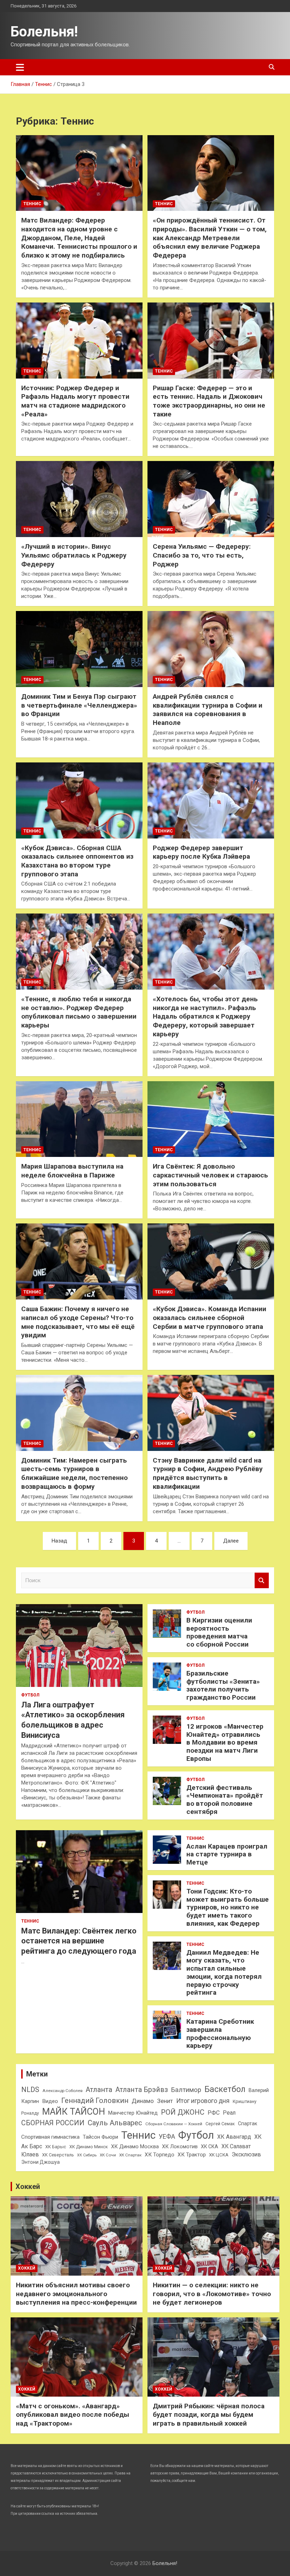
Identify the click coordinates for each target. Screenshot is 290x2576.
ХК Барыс (56, 2147)
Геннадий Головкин (95, 2100)
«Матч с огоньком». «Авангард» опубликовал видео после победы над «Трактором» (72, 2415)
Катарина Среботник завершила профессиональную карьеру (220, 2033)
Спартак (248, 2123)
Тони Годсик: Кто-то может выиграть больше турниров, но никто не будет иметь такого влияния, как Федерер (228, 1907)
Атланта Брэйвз (142, 2090)
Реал (229, 2113)
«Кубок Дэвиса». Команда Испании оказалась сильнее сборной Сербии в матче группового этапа (210, 1318)
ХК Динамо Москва (135, 2146)
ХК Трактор (192, 2155)
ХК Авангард (234, 2137)
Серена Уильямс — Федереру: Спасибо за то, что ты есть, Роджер (202, 555)
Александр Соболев (62, 2091)
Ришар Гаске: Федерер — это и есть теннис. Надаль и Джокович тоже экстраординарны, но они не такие (209, 401)
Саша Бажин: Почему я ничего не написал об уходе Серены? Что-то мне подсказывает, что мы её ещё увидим (78, 1322)
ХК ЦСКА (219, 2155)
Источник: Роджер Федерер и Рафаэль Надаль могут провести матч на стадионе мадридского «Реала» (75, 401)
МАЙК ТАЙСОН (74, 2111)
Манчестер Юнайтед (133, 2113)
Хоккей (28, 2186)
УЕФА (167, 2136)
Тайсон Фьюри (100, 2137)
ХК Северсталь (58, 2155)
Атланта (99, 2090)
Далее (231, 1541)
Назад (59, 1541)
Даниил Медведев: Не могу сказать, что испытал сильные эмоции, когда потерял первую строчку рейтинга (224, 1973)
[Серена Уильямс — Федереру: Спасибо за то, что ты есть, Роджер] (211, 499)
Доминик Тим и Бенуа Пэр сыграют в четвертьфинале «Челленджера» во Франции (79, 705)
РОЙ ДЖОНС (183, 2112)
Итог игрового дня (203, 2101)
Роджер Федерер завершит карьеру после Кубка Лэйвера (201, 852)
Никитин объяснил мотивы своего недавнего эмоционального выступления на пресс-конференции (76, 2294)
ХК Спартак (130, 2155)
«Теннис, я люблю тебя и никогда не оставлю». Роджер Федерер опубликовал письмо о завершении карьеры (79, 1012)
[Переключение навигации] (20, 67)
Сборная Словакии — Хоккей (174, 2124)
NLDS (30, 2090)
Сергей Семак (220, 2124)
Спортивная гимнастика (50, 2137)
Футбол (30, 1695)
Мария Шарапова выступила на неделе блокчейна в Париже (72, 1171)
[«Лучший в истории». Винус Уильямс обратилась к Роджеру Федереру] (79, 499)
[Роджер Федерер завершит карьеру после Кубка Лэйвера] (211, 800)
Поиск (262, 1581)
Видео (50, 2101)
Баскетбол (225, 2089)
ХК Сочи (108, 2155)
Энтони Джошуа (40, 2162)
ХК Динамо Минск (89, 2147)
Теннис (32, 204)
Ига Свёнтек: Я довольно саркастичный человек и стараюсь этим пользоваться (210, 1175)
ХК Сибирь (87, 2155)
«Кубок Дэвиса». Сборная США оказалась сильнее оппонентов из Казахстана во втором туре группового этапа (77, 861)
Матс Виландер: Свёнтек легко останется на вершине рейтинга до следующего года (79, 1941)
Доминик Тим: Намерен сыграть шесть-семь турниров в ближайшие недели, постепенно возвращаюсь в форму (74, 1473)
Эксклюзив (246, 2154)
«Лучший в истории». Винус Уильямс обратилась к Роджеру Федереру (74, 555)
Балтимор (186, 2090)
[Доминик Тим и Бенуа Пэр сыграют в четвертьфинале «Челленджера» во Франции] (79, 649)
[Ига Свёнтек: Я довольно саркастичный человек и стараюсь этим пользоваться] (211, 1119)
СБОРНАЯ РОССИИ (53, 2123)
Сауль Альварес (115, 2123)
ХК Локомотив (180, 2146)
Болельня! (44, 32)
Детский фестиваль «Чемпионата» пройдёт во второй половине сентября (225, 1800)
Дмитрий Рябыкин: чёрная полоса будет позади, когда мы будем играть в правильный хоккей (209, 2415)
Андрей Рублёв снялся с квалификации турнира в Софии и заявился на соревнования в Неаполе (208, 710)
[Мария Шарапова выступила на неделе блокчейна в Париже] (79, 1119)
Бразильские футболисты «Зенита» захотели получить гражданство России (223, 1685)
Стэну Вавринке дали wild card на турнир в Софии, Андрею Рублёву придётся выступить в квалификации (208, 1473)
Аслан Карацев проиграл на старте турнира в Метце (227, 1854)
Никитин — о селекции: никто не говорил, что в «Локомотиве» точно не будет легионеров (212, 2294)
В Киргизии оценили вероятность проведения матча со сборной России (219, 1632)
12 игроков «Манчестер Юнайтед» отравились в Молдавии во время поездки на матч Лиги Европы (225, 1742)
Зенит (165, 2101)
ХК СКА (210, 2146)
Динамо (143, 2101)
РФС (214, 2113)
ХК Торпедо (159, 2155)
